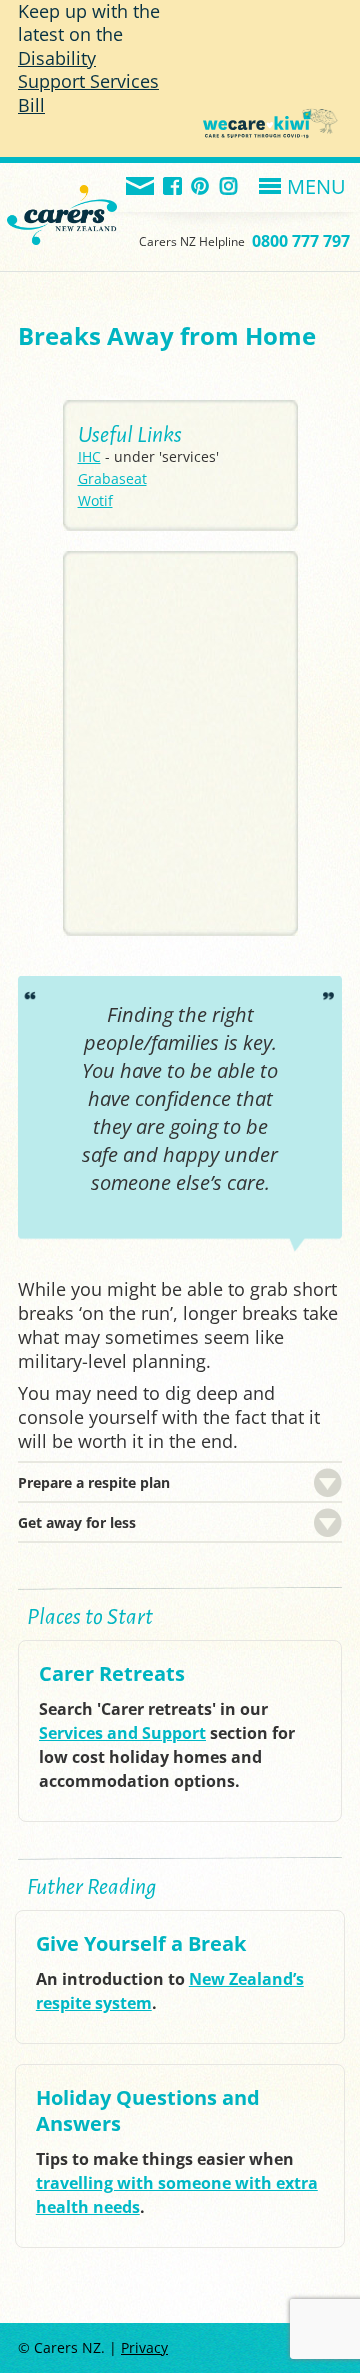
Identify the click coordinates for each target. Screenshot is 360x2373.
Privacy (144, 2347)
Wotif (95, 500)
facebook (173, 187)
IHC (89, 456)
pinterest (201, 187)
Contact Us (141, 187)
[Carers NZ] (62, 190)
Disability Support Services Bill (88, 81)
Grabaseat (112, 478)
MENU (316, 186)
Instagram (229, 187)
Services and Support (122, 1733)
